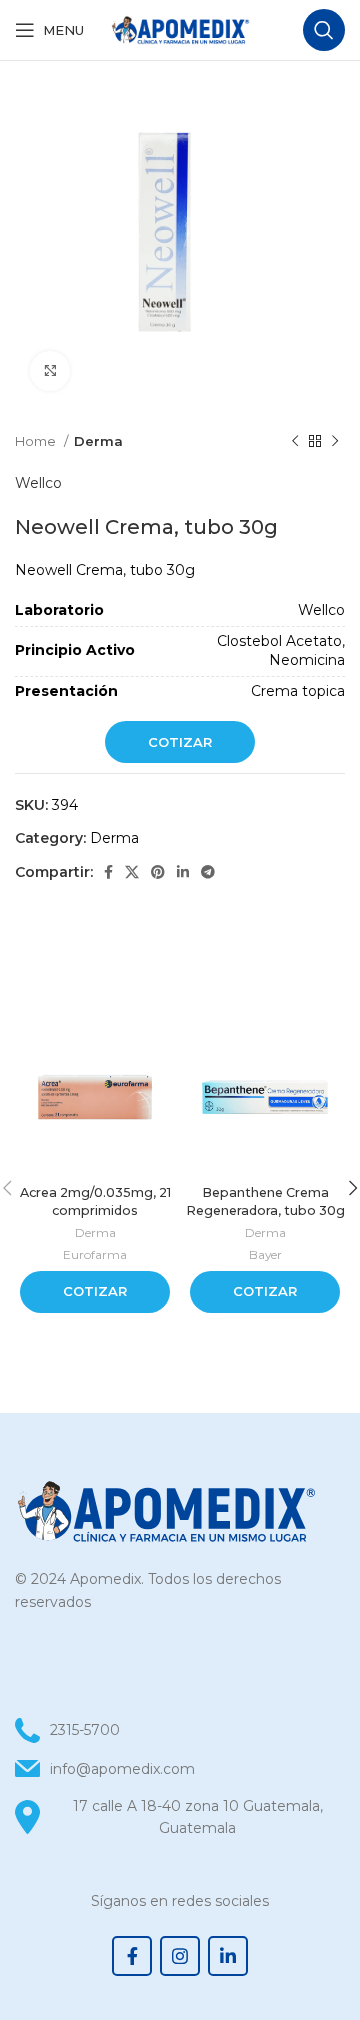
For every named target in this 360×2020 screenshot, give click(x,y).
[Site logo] (180, 29)
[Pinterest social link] (158, 872)
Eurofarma (95, 1254)
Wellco (38, 483)
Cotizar (180, 742)
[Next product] (335, 442)
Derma (98, 441)
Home (37, 441)
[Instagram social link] (180, 1956)
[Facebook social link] (108, 872)
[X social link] (132, 872)
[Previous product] (295, 442)
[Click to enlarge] (50, 371)
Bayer (265, 1254)
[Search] (324, 30)
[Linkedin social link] (183, 872)
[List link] (180, 1769)
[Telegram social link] (208, 872)
